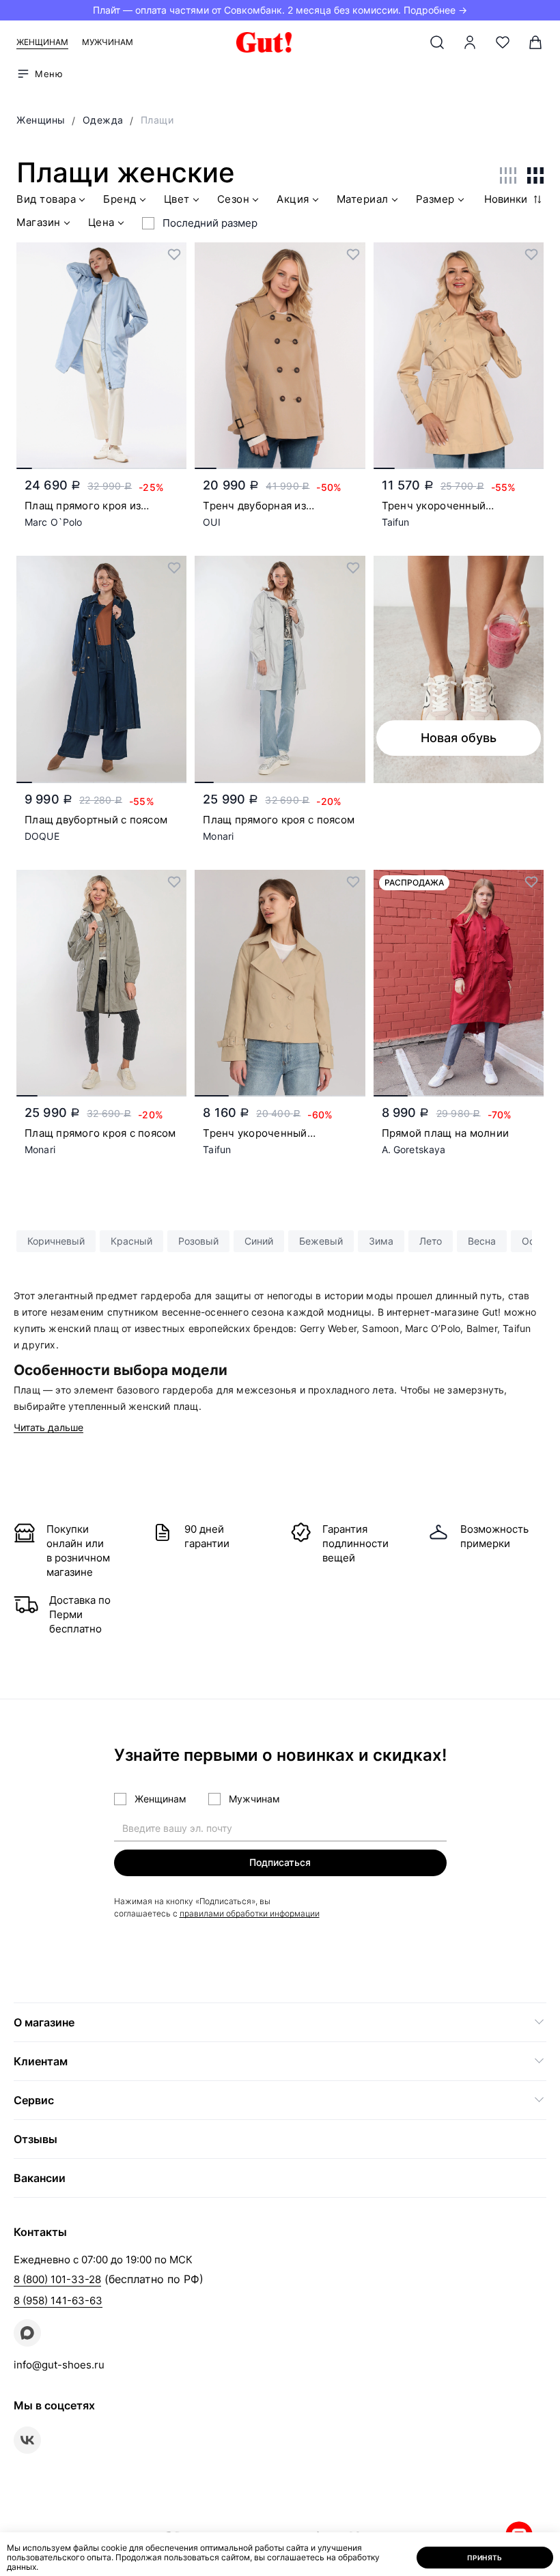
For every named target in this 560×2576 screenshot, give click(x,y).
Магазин (39, 223)
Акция (293, 199)
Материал (363, 199)
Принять (485, 2558)
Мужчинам (108, 42)
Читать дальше (48, 1428)
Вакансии (40, 2178)
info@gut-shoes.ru (59, 2365)
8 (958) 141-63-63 (58, 2301)
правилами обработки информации (250, 1913)
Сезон (234, 199)
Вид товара (46, 199)
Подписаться (280, 1862)
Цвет (177, 199)
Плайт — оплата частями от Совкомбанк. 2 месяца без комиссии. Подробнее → (280, 10)
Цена (101, 223)
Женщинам (42, 42)
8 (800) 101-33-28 (57, 2279)
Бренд (120, 199)
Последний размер (210, 223)
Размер (435, 199)
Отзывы (36, 2139)
